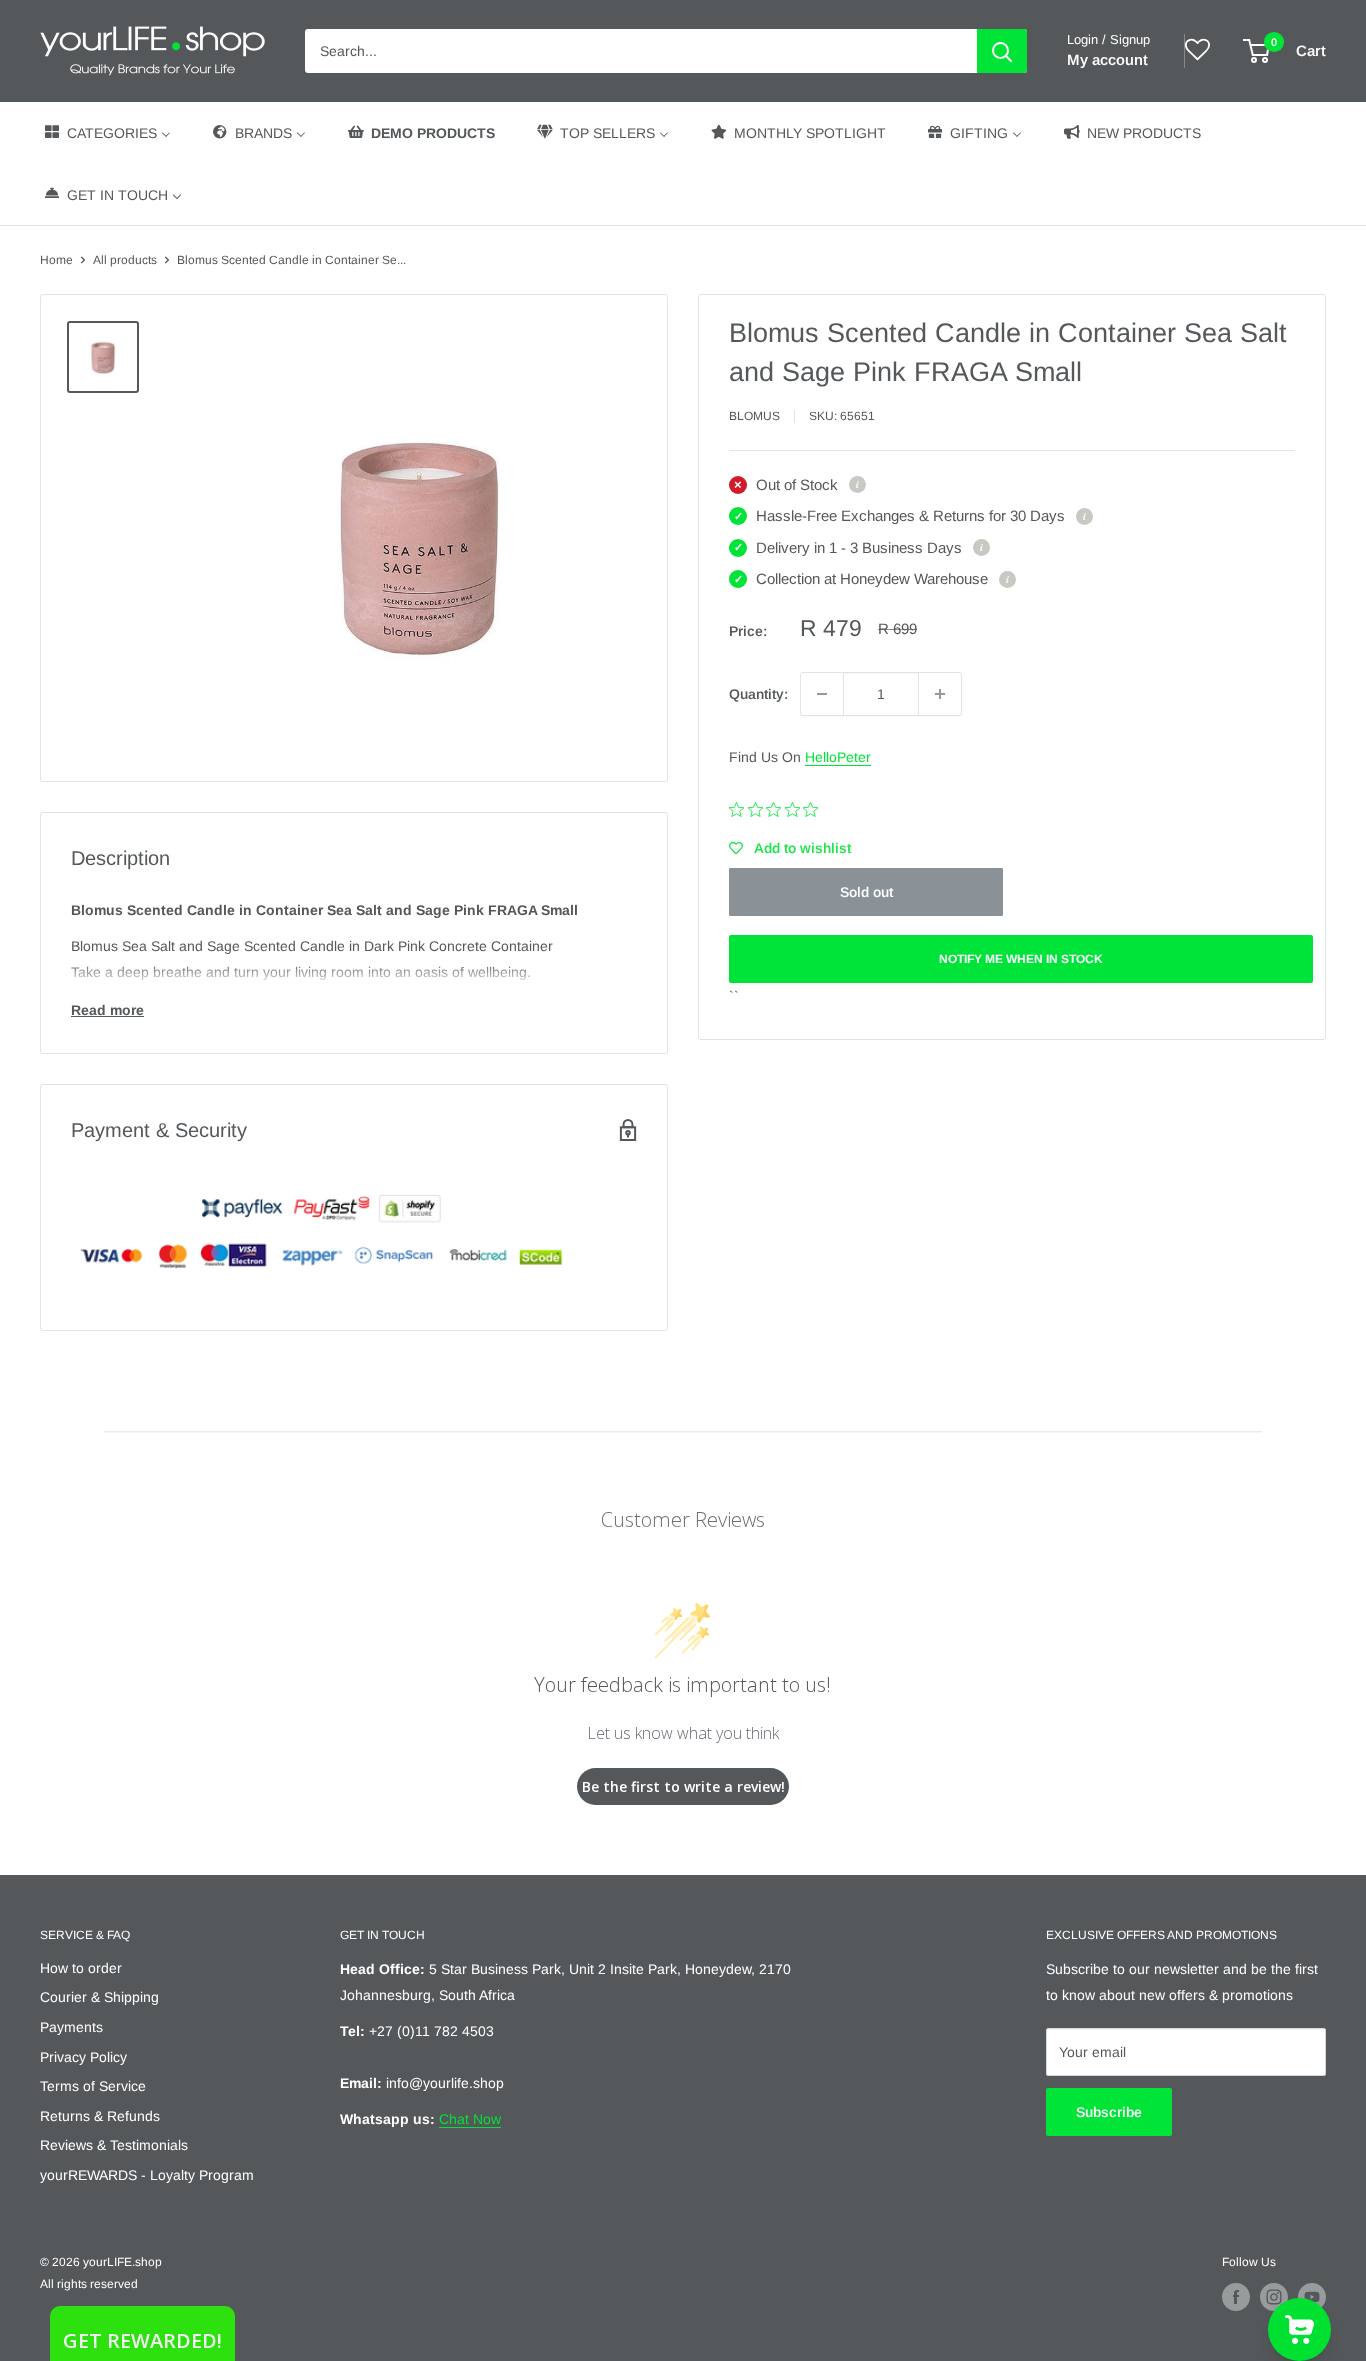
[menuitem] (106, 132)
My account (1107, 59)
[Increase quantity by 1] (940, 694)
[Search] (1002, 51)
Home (56, 260)
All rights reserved (89, 2284)
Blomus (754, 416)
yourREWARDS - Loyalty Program (147, 2175)
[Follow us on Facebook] (1236, 2297)
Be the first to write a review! (683, 1786)
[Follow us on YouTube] (1312, 2297)
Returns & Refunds (100, 2116)
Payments (71, 2027)
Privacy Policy (83, 2057)
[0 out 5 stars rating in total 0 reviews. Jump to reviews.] (778, 809)
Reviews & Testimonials (114, 2145)
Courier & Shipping (99, 1997)
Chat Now (470, 2119)
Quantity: (758, 694)
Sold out (866, 892)
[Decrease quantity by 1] (822, 694)
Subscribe (1109, 2112)
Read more (107, 1010)
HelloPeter (838, 757)
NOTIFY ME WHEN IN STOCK (1021, 959)
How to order (81, 1968)
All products (125, 260)
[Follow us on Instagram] (1274, 2297)
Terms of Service (93, 2086)
